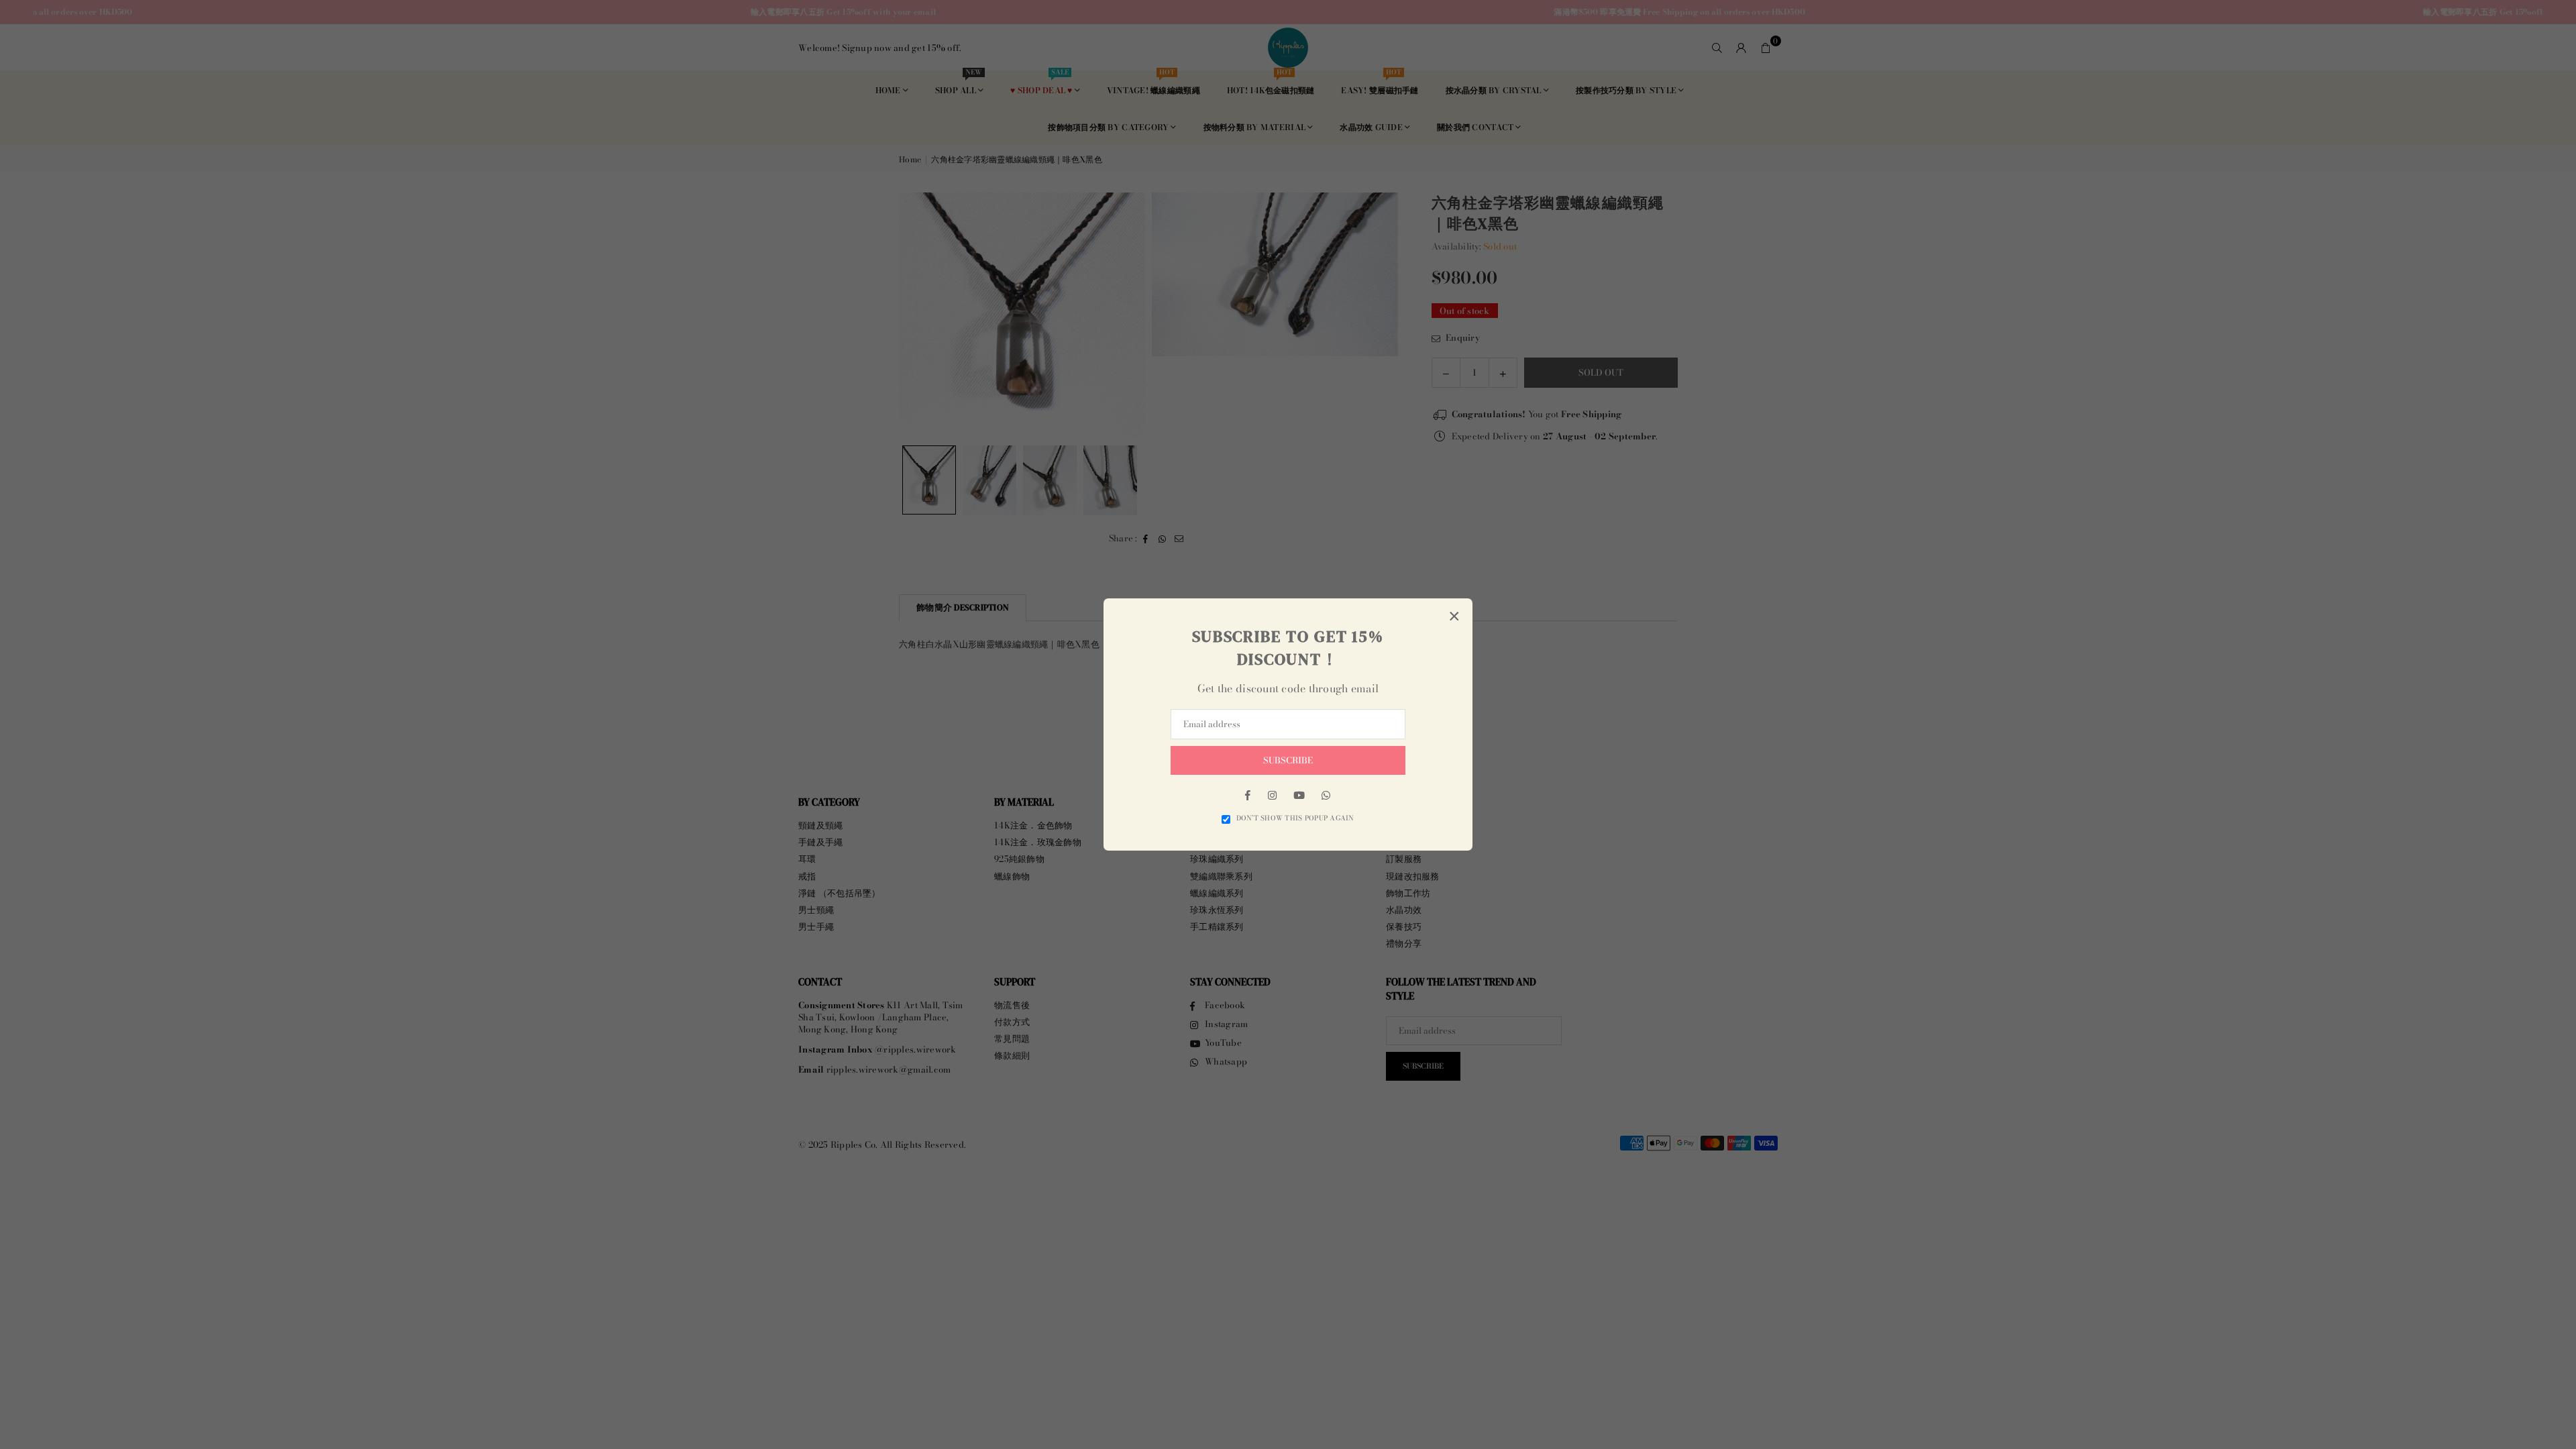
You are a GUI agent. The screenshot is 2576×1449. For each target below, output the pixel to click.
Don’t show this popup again (1295, 818)
